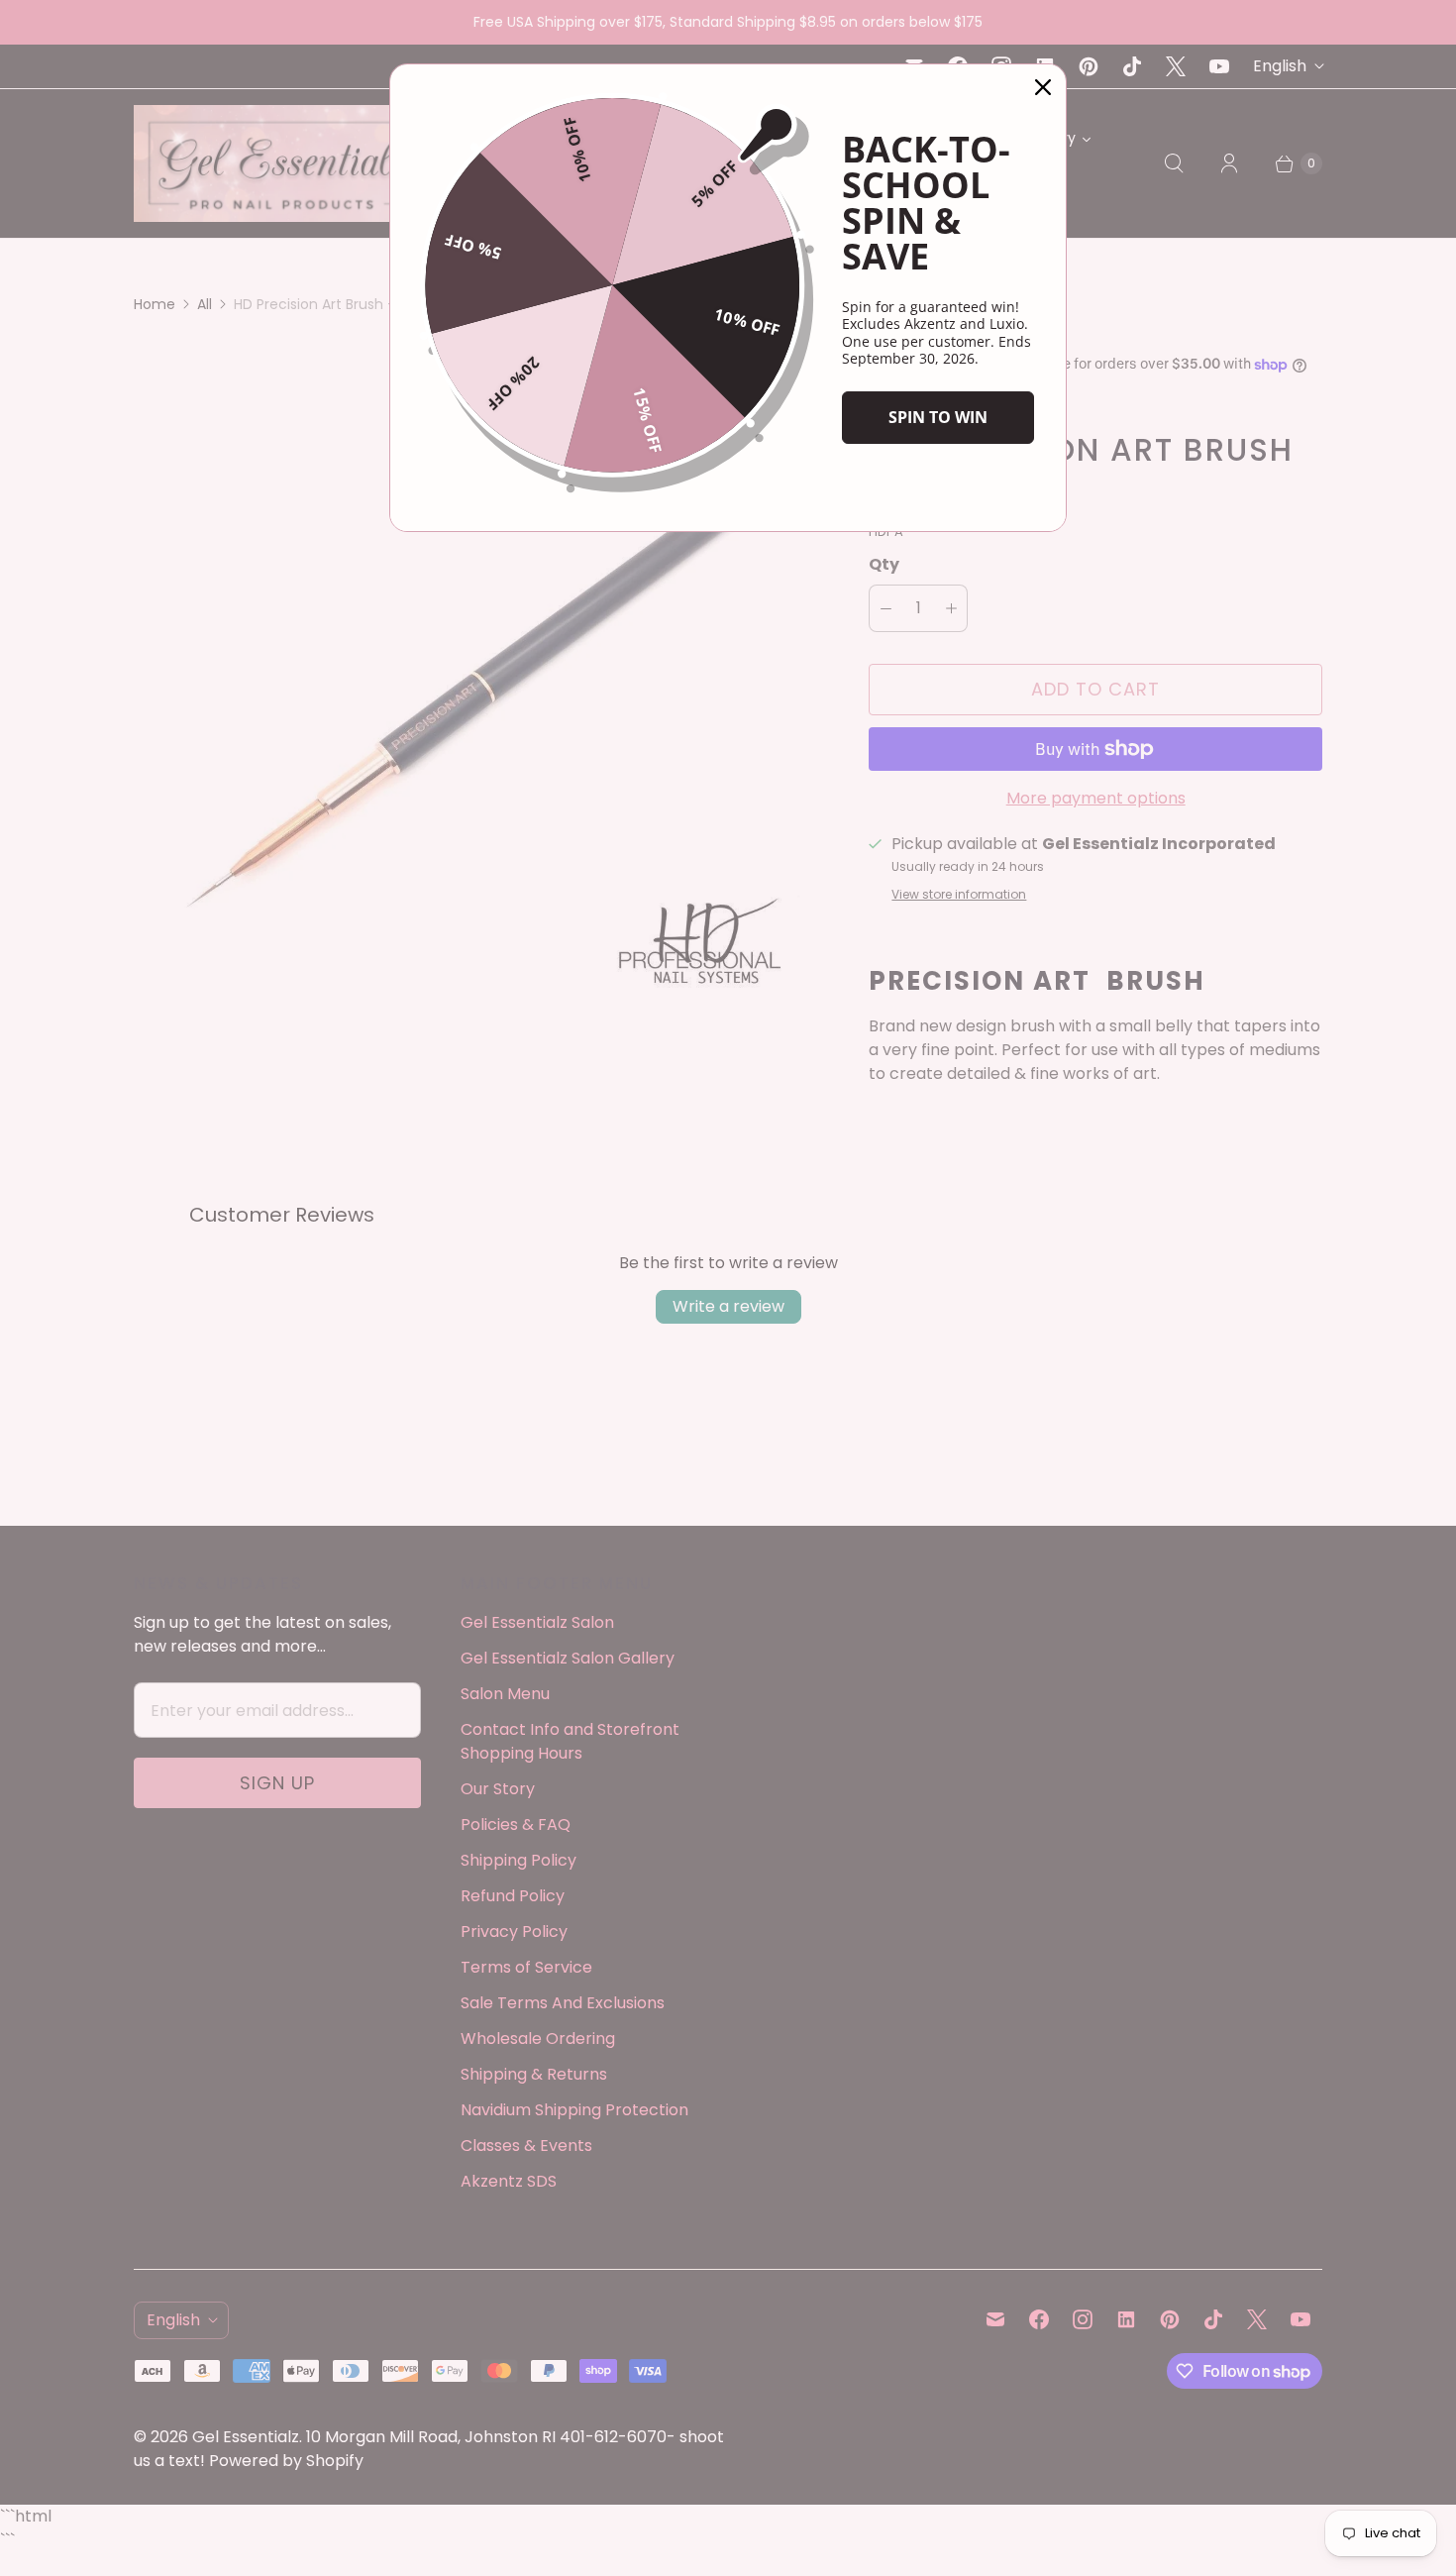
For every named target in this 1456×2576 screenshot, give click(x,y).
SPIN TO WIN (938, 417)
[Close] (1043, 87)
